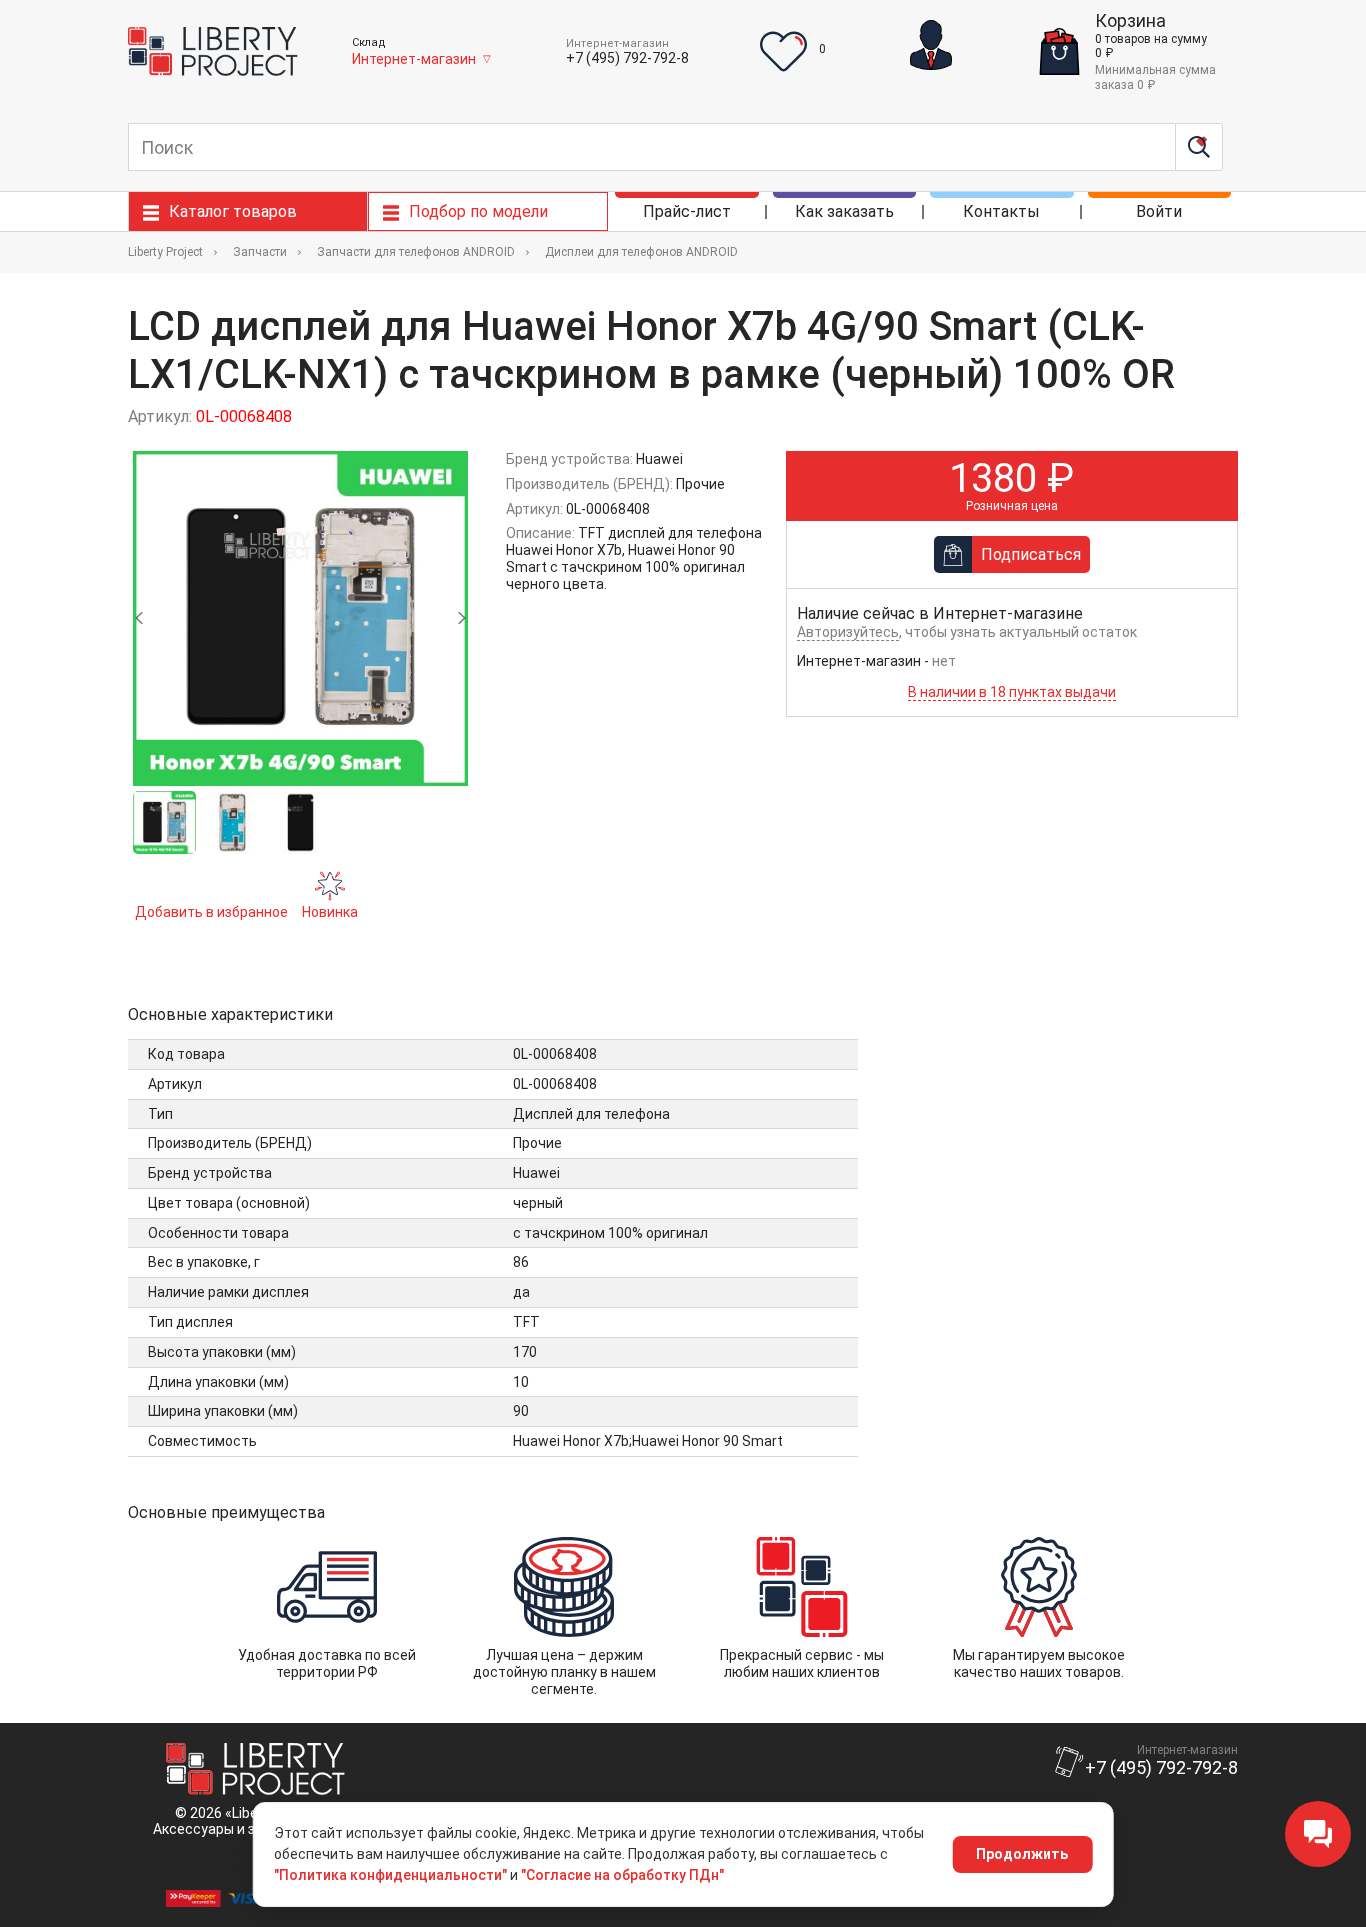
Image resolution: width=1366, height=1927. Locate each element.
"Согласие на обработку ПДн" (622, 1875)
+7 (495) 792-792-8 (627, 58)
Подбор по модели (478, 211)
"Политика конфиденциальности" (390, 1875)
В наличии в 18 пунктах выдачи (1012, 692)
